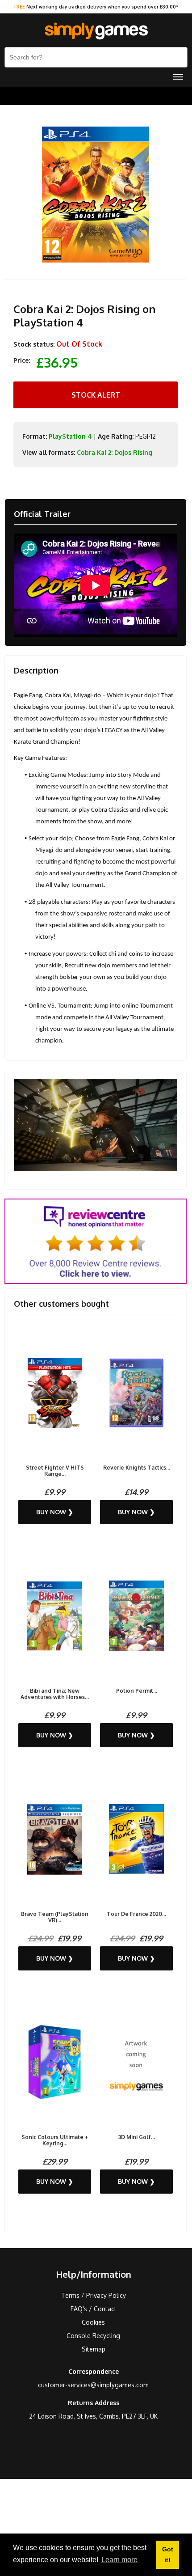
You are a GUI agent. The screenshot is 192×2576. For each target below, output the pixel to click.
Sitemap (94, 2349)
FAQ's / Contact (94, 2309)
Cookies (93, 2322)
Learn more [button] (119, 2560)
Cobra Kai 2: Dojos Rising (115, 452)
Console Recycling (93, 2336)
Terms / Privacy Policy (94, 2295)
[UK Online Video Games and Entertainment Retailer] (96, 31)
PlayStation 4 (70, 436)
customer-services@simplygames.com (93, 2385)
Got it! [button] (168, 2555)
